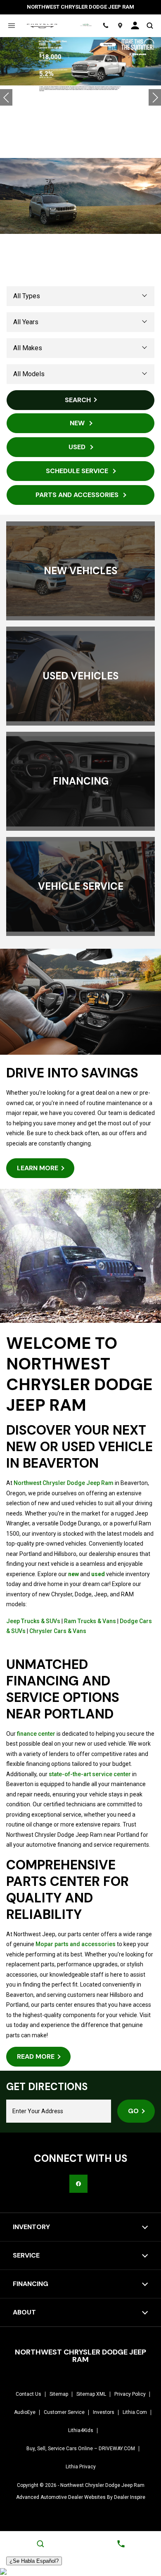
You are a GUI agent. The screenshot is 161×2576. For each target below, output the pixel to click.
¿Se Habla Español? (34, 2561)
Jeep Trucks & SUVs (33, 1621)
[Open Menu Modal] (11, 26)
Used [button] (78, 447)
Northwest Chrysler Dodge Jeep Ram (64, 1483)
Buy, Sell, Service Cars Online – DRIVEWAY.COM (81, 2449)
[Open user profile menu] (135, 26)
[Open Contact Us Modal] (121, 2544)
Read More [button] (36, 2056)
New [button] (78, 423)
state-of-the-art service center (90, 1774)
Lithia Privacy (81, 2467)
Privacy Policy (130, 2394)
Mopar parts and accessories (76, 1944)
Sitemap (59, 2394)
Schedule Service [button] (78, 471)
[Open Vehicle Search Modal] (150, 26)
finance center (36, 1734)
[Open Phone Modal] (106, 26)
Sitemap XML (91, 2394)
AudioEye (25, 2412)
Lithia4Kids (81, 2430)
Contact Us (28, 2394)
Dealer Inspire (130, 2497)
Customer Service (64, 2412)
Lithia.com (135, 2412)
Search (78, 400)
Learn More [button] (38, 1168)
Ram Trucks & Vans (90, 1621)
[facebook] (78, 2184)
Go (133, 2111)
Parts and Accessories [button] (78, 495)
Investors (104, 2412)
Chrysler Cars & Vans (58, 1631)
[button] (6, 97)
